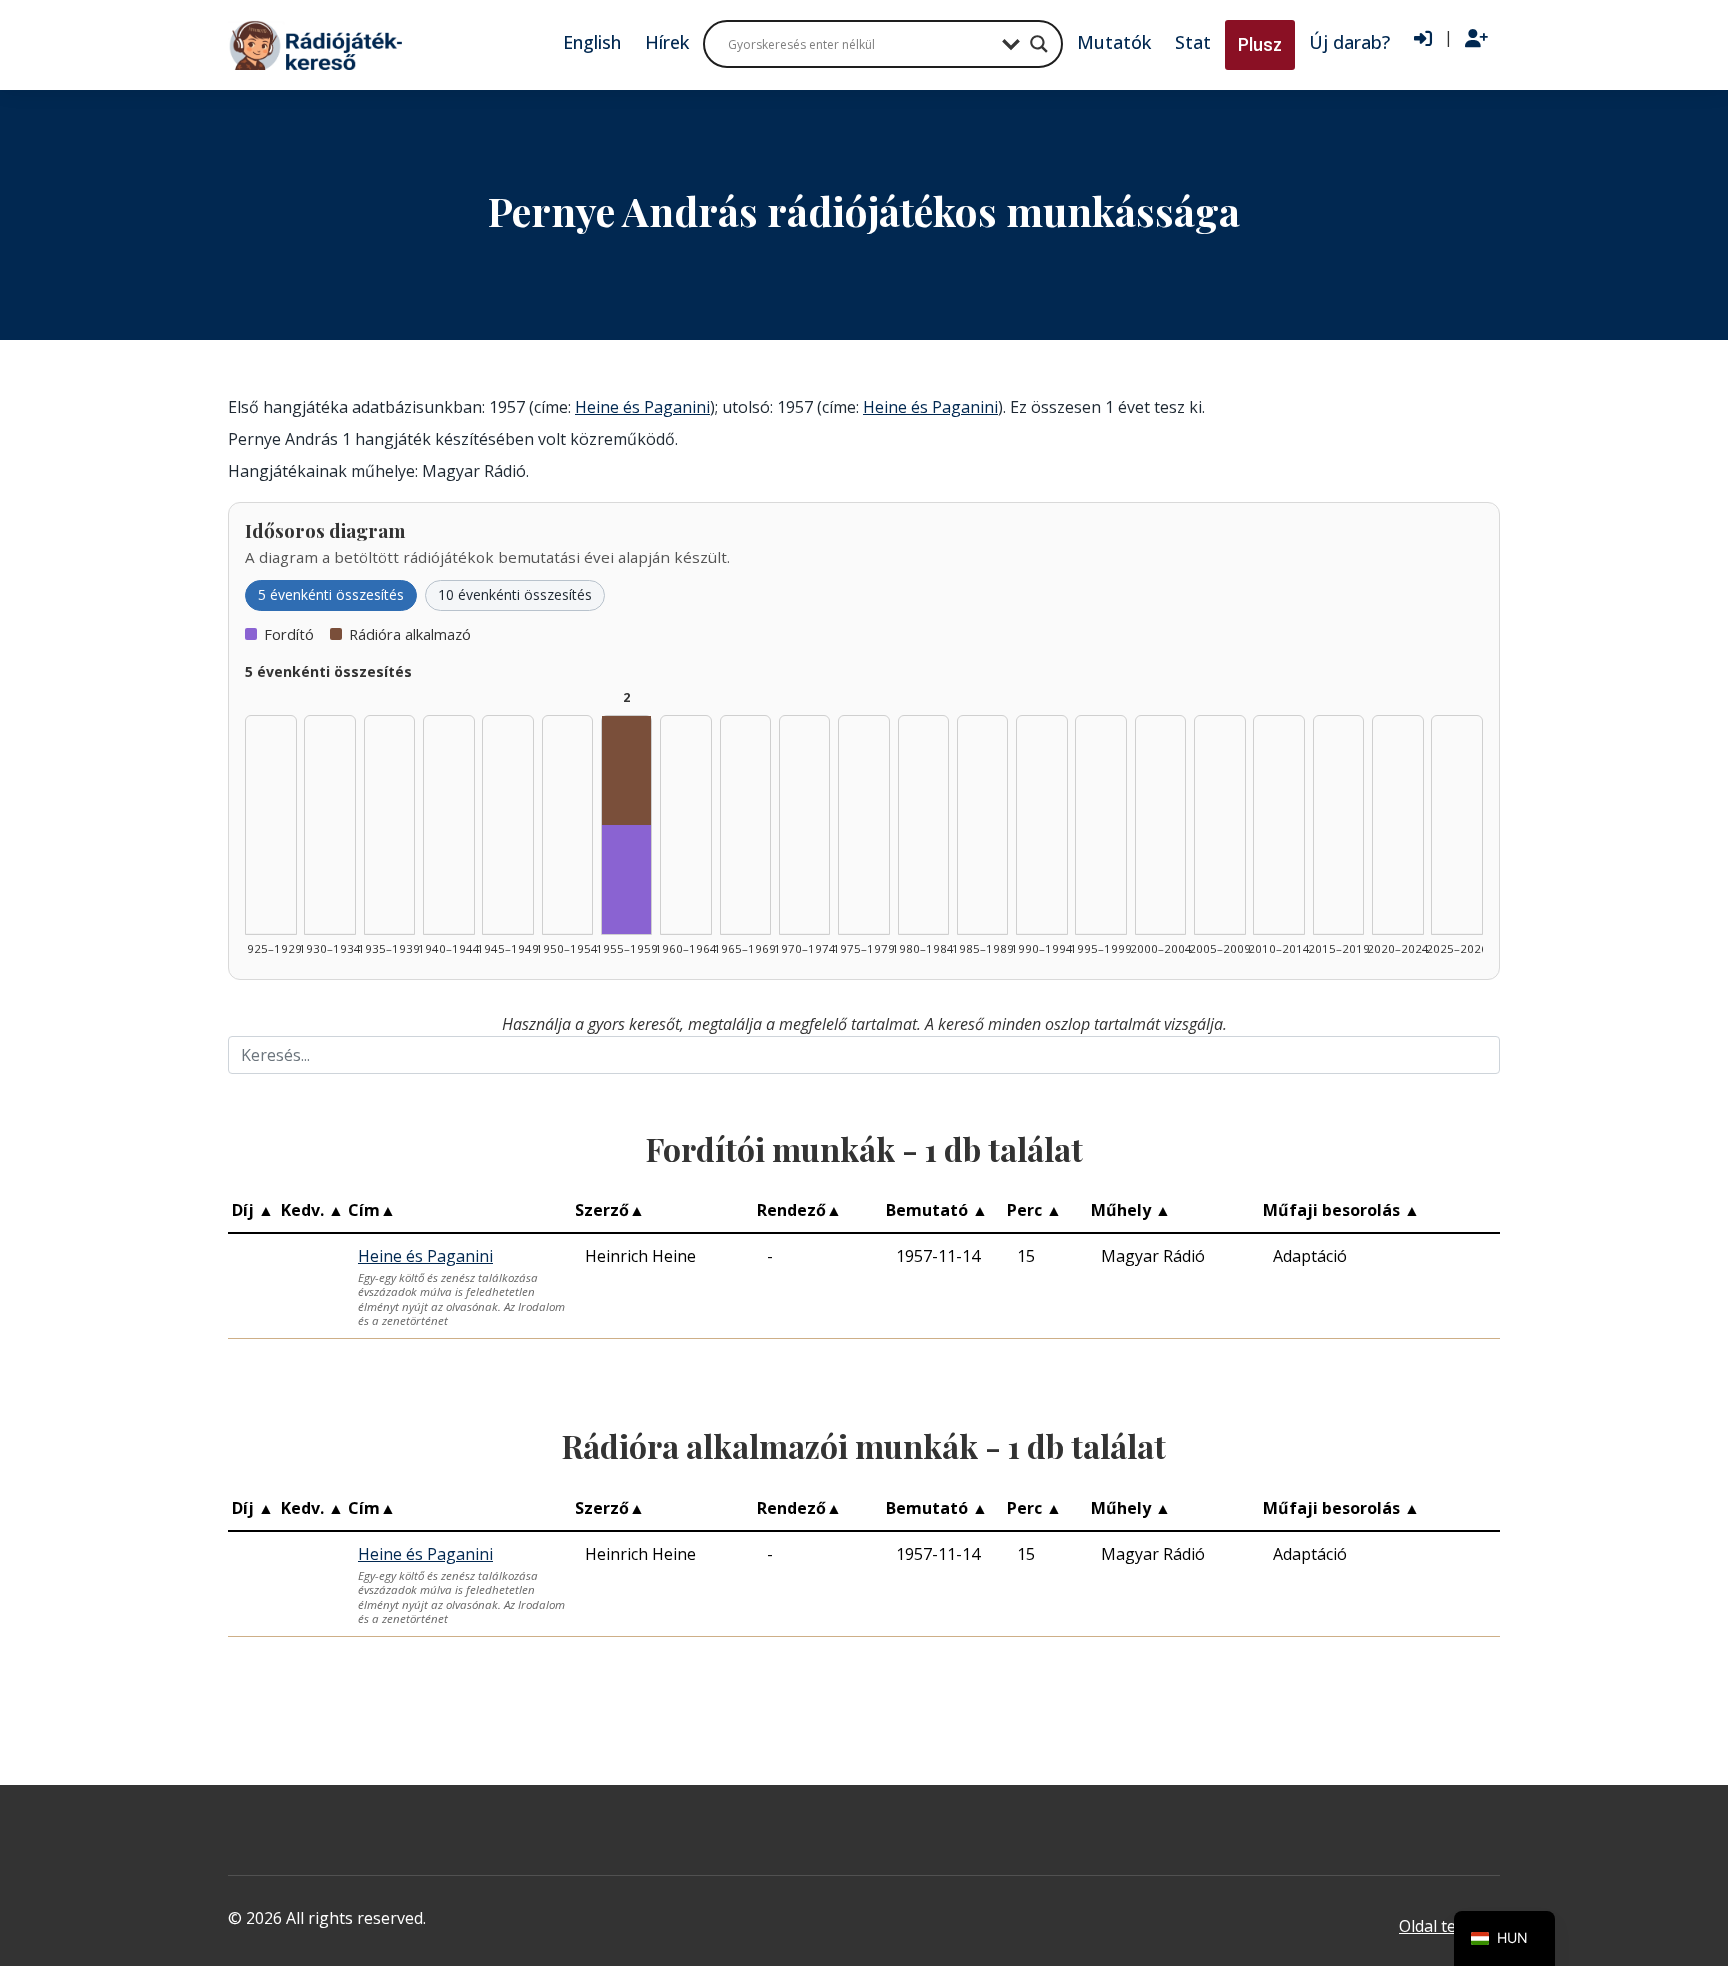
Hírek (667, 42)
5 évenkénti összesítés (331, 594)
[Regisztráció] (1476, 39)
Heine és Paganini (642, 407)
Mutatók (1114, 42)
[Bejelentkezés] (1423, 39)
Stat (1193, 42)
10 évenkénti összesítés (515, 594)
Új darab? (1349, 42)
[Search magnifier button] (1039, 44)
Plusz (1260, 44)
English (592, 42)
